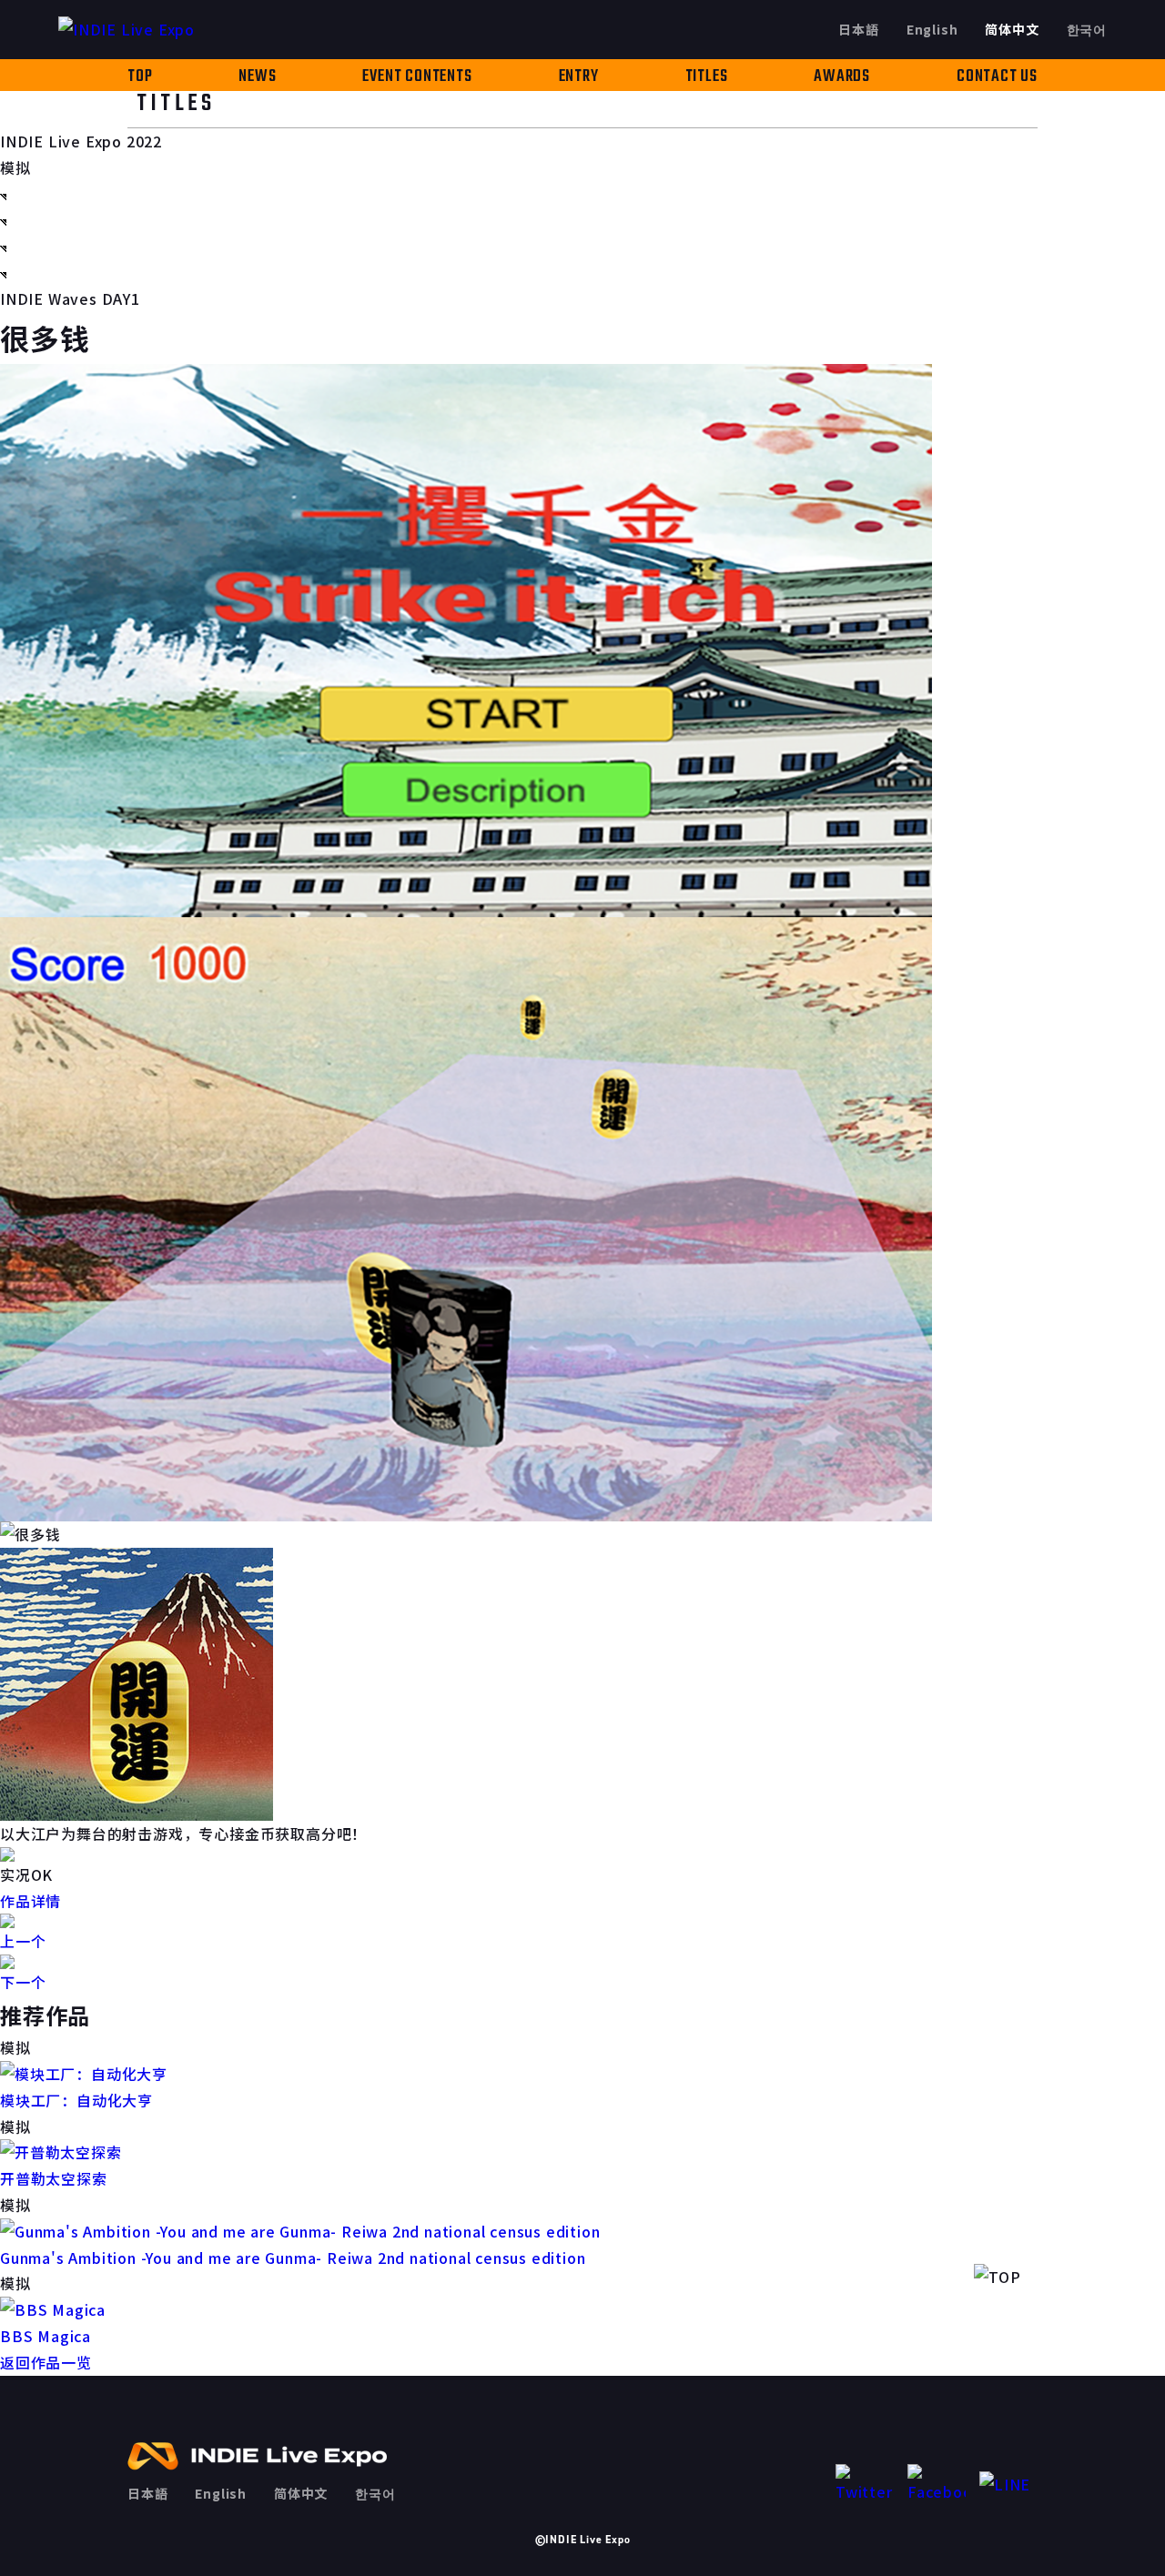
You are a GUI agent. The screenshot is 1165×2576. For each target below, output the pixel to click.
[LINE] (1008, 2485)
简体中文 (1012, 29)
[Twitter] (865, 2485)
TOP (140, 77)
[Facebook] (937, 2485)
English (932, 29)
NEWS (257, 77)
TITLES (707, 77)
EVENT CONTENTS (417, 77)
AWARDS (842, 77)
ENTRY (579, 77)
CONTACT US (997, 77)
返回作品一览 (46, 2362)
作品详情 (30, 1901)
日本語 (858, 29)
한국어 (1087, 29)
